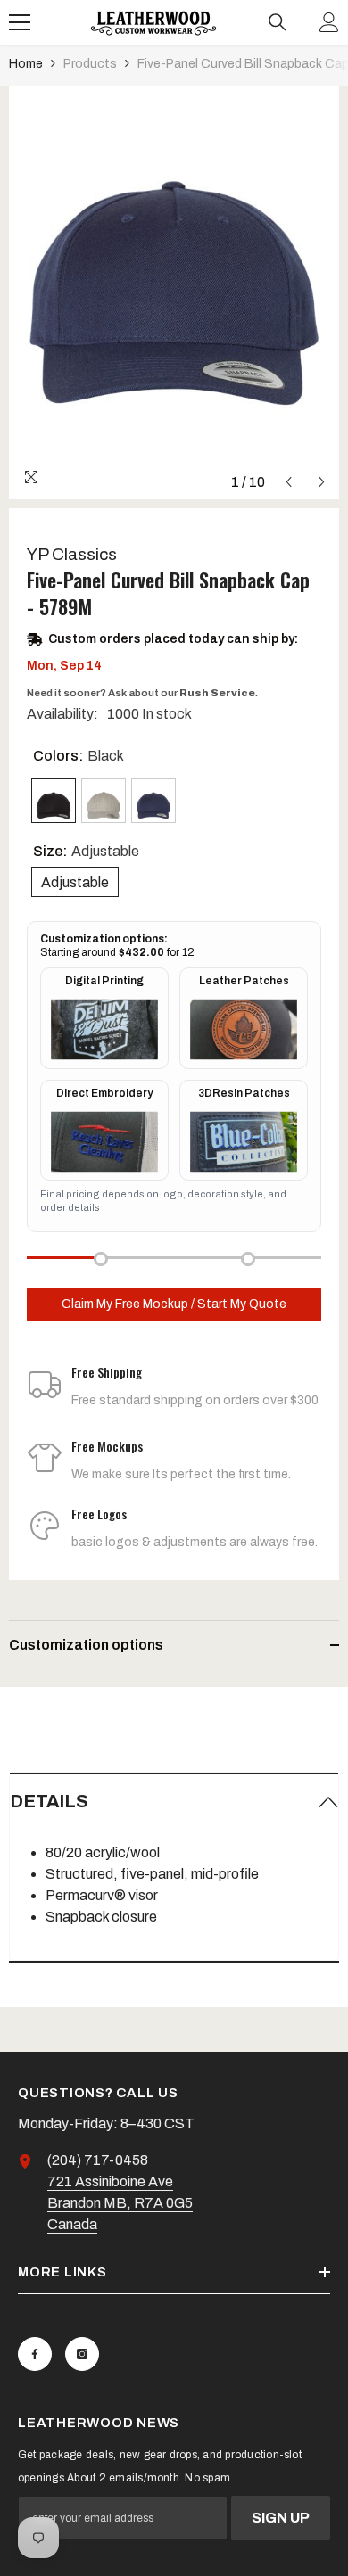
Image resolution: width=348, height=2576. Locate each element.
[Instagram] (82, 2354)
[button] (289, 482)
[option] (174, 293)
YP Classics (72, 554)
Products (90, 64)
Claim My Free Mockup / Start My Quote (174, 1304)
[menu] (20, 22)
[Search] (278, 22)
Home (26, 64)
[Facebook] (35, 2354)
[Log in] (329, 22)
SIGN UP (281, 2518)
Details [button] (49, 1801)
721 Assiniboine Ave (110, 2181)
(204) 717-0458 (98, 2160)
